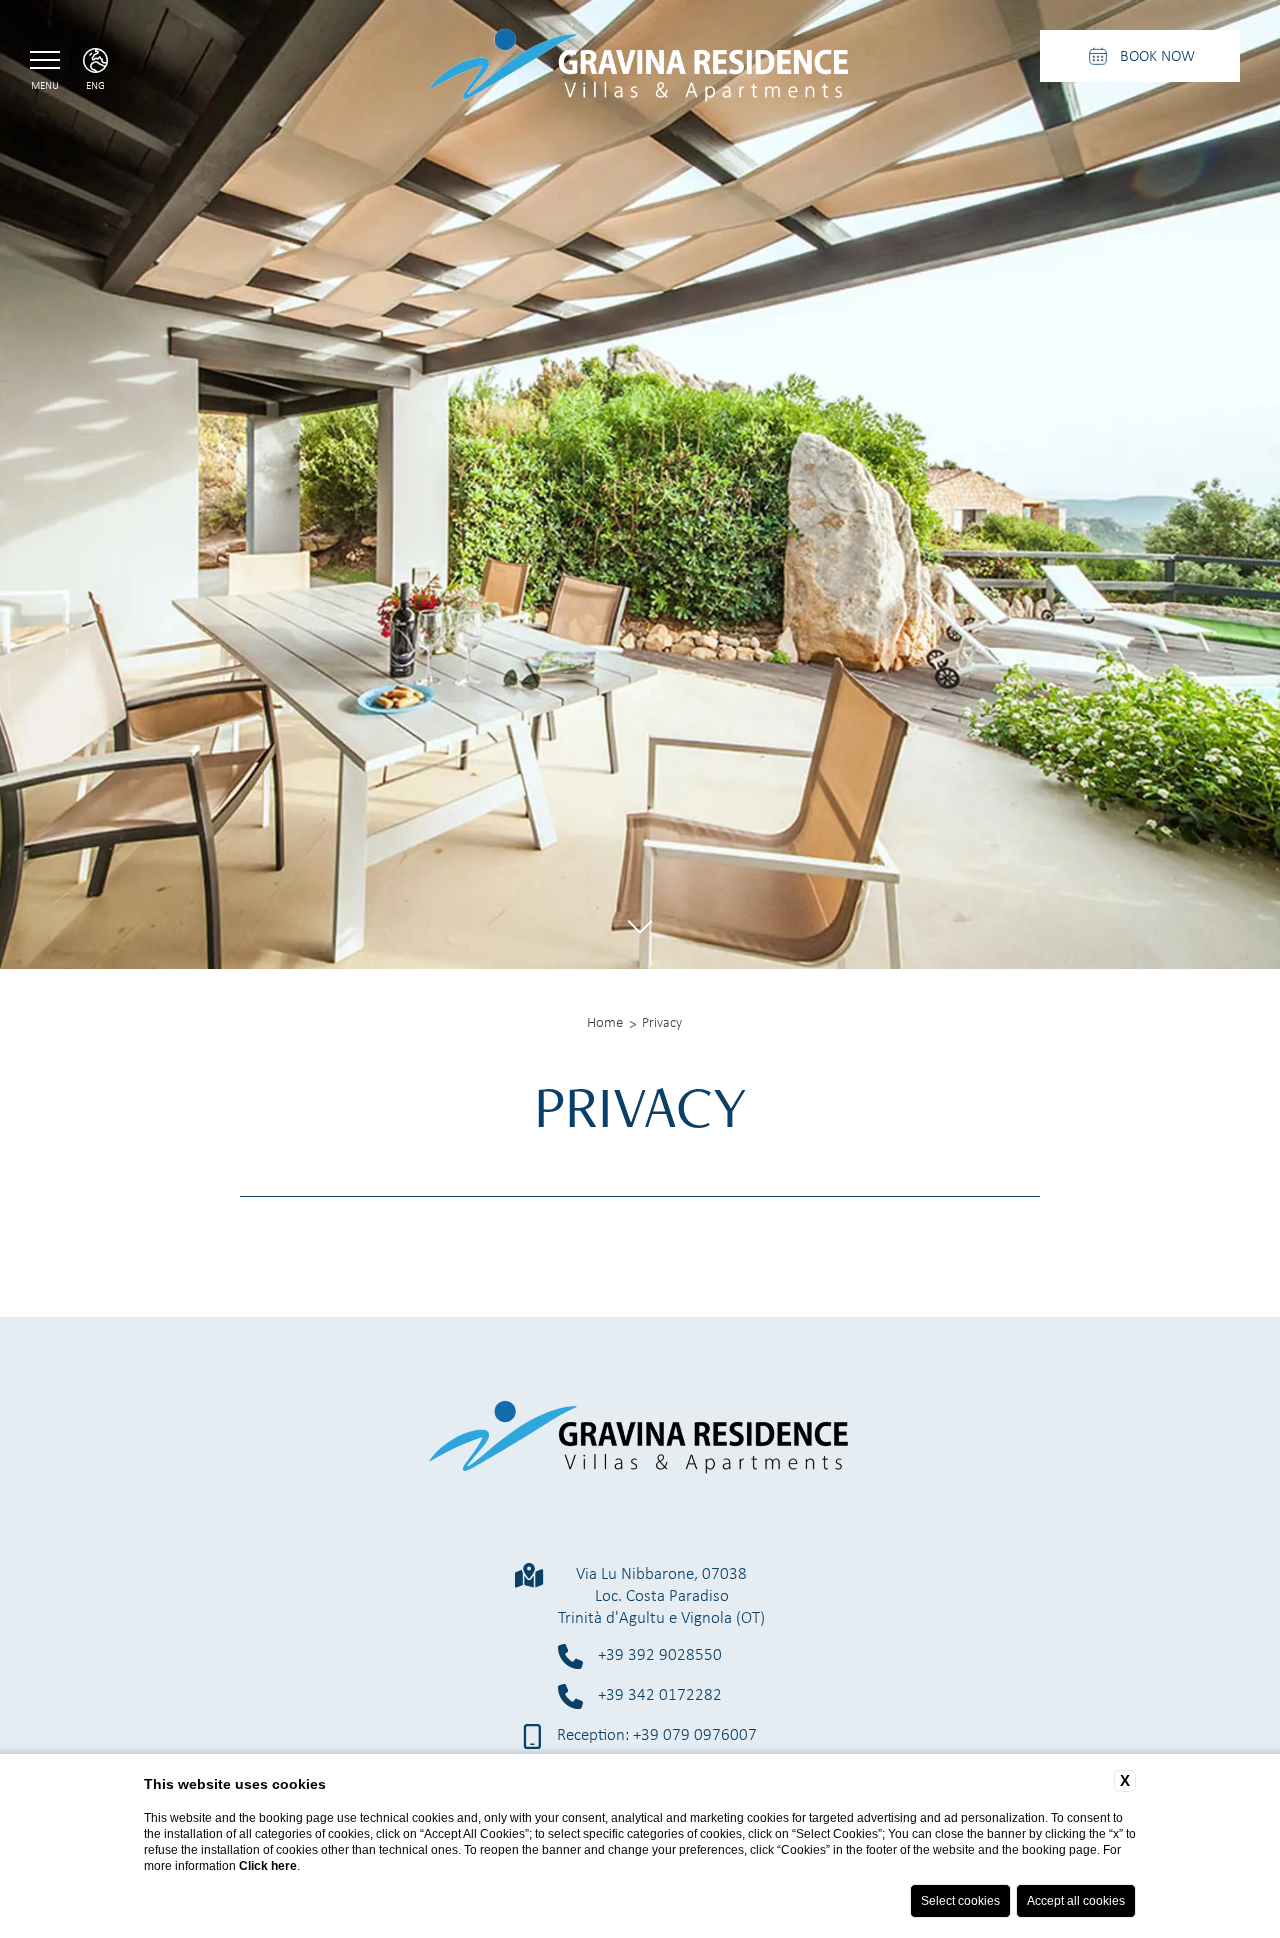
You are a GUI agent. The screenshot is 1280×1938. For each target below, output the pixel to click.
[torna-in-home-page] (640, 68)
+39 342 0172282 (660, 1694)
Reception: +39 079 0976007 (657, 1734)
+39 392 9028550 (660, 1654)
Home (605, 1022)
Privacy (662, 1022)
